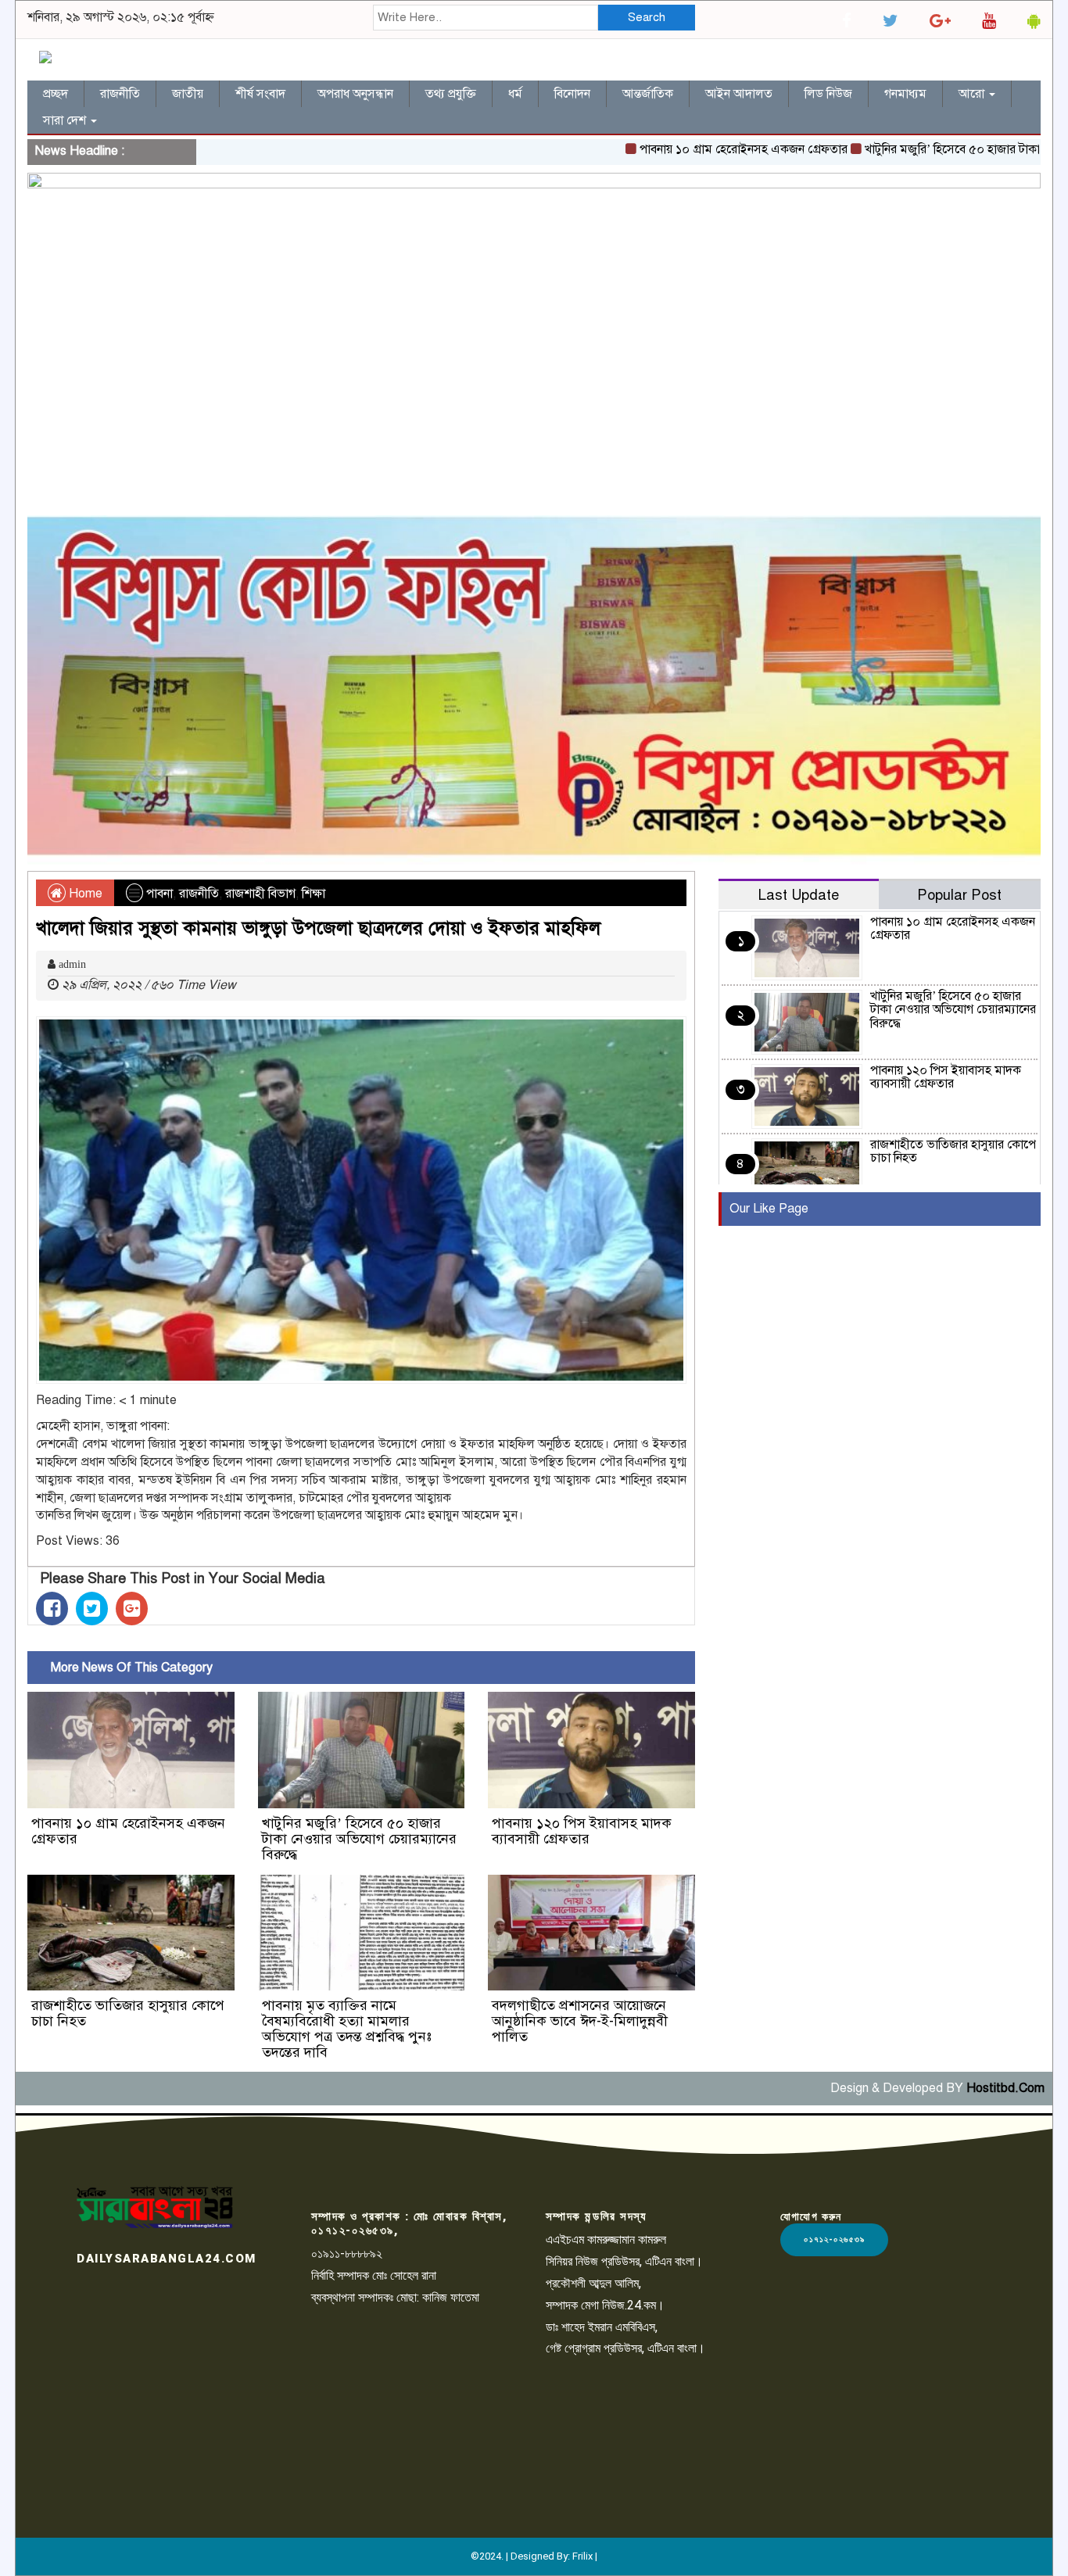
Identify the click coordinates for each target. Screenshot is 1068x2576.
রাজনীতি (120, 94)
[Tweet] (92, 1609)
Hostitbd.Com (1005, 2088)
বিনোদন (572, 94)
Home (84, 894)
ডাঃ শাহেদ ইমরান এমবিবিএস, (602, 2327)
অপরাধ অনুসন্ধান (355, 94)
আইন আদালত (739, 94)
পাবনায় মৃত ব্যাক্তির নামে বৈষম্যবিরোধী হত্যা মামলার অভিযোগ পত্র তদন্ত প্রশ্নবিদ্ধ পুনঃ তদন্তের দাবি (347, 2028)
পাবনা (159, 894)
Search (647, 17)
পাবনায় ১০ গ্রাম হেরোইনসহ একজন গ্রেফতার (688, 149)
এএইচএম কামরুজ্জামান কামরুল (606, 2239)
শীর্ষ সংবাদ (260, 94)
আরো (973, 94)
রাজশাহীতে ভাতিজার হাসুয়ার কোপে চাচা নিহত (128, 2013)
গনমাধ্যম (905, 94)
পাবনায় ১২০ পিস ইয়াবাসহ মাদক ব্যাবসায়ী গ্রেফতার (582, 1831)
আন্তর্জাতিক (648, 94)
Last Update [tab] (799, 895)
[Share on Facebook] (52, 1609)
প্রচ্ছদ (56, 94)
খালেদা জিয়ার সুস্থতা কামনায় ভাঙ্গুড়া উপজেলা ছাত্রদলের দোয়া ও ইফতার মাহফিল (318, 928)
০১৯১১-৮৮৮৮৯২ (347, 2254)
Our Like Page (769, 1209)
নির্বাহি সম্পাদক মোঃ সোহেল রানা (374, 2275)
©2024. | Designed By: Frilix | (534, 2556)
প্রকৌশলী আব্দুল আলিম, (593, 2283)
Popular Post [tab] (959, 895)
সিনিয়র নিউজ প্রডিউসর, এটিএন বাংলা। (624, 2261)
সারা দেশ (66, 120)
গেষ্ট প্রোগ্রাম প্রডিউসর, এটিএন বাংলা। (625, 2348)
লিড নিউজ (828, 94)
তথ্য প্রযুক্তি (451, 94)
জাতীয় (188, 94)
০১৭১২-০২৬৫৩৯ (834, 2239)
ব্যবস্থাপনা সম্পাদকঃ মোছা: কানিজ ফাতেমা (395, 2297)
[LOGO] (155, 2207)
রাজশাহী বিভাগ (260, 894)
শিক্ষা (314, 894)
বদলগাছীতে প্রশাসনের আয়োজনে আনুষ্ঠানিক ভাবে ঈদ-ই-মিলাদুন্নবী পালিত (580, 2021)
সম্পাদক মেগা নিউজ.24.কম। (605, 2305)
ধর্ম (515, 94)
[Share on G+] (132, 1609)
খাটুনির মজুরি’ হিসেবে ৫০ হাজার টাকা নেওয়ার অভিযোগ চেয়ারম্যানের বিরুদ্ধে (359, 1839)
